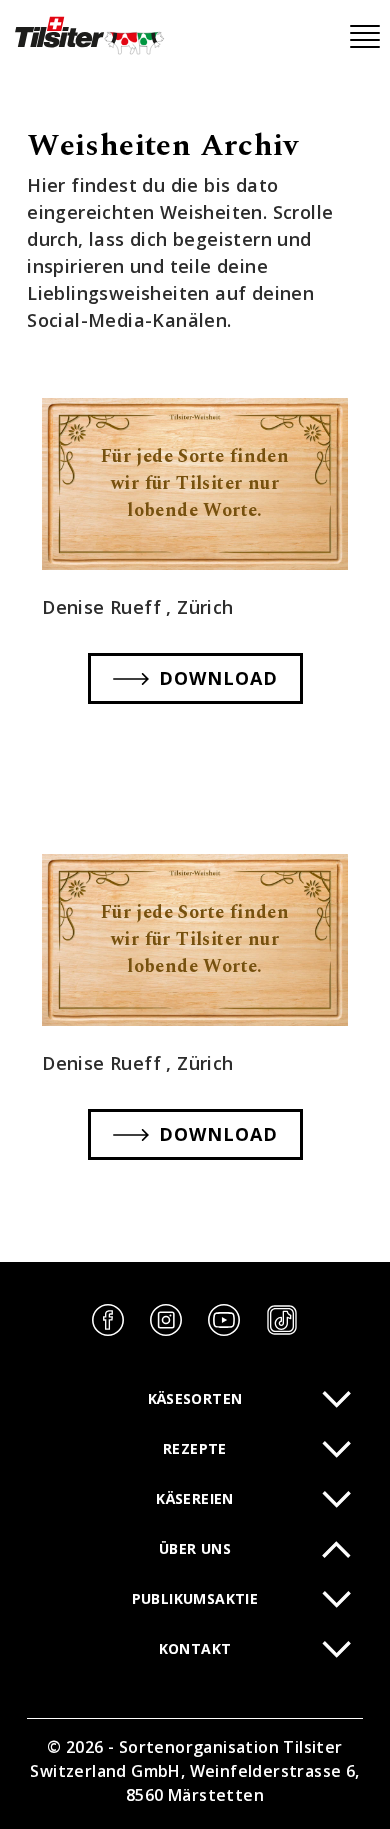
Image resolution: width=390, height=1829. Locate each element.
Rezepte (195, 1448)
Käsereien (195, 1498)
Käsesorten (195, 1398)
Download (218, 678)
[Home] (87, 35)
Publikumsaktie (195, 1598)
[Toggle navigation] (365, 37)
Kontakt (195, 1648)
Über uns (195, 1548)
